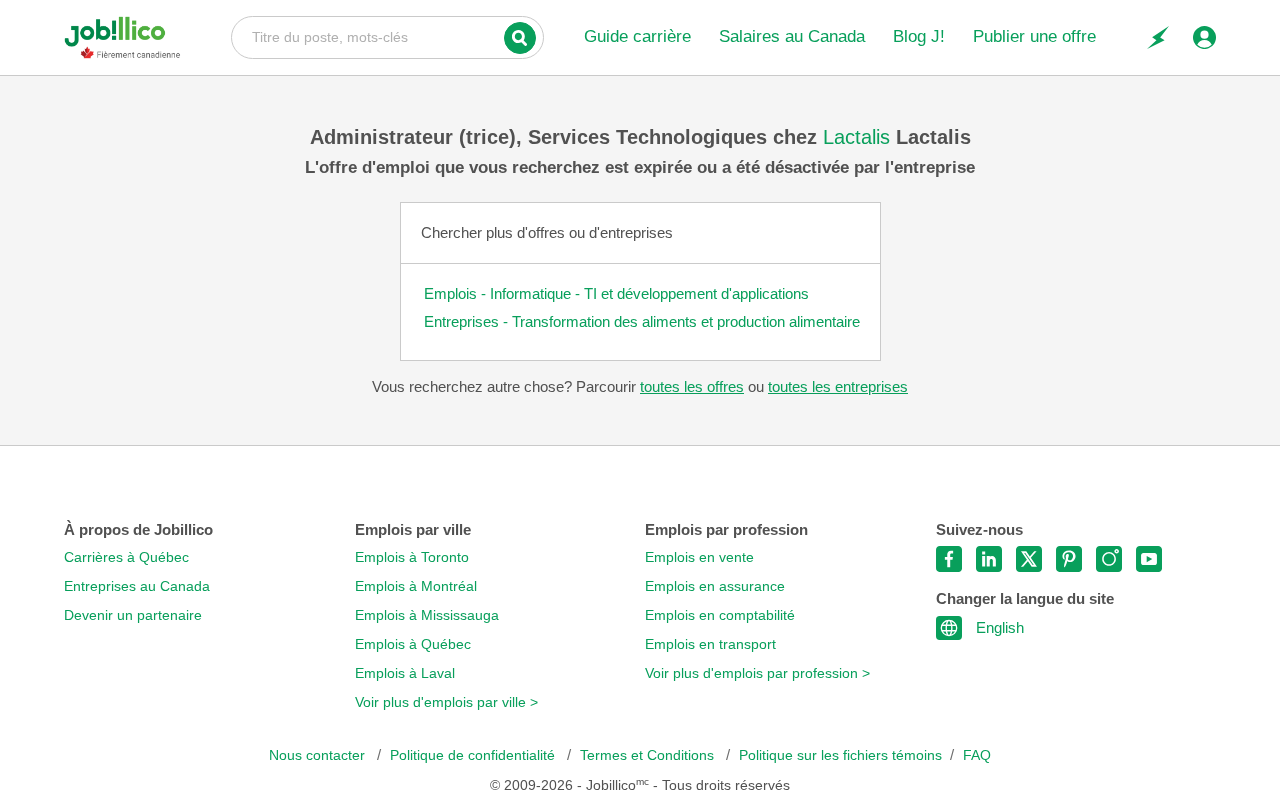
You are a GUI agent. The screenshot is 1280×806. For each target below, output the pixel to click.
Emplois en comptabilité (720, 615)
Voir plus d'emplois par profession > (757, 673)
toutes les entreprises (838, 386)
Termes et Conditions (649, 755)
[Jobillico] (122, 37)
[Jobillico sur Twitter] (1029, 559)
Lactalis (859, 137)
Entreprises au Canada (137, 586)
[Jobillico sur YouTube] (1149, 559)
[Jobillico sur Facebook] (949, 559)
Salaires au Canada (792, 36)
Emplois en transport (710, 644)
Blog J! (919, 36)
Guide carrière (637, 36)
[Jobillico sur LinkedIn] (989, 559)
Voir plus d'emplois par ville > (446, 702)
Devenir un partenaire (133, 615)
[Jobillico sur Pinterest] (1069, 559)
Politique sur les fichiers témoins (840, 755)
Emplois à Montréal (416, 586)
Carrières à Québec (126, 557)
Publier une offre (1034, 36)
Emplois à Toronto (412, 557)
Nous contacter (319, 755)
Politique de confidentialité (474, 755)
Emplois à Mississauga (427, 615)
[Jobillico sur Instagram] (1109, 559)
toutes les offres (692, 386)
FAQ (977, 755)
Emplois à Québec (413, 644)
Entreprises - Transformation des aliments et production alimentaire (642, 321)
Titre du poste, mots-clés (387, 36)
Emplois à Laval (405, 673)
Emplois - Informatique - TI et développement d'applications (616, 293)
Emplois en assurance (715, 586)
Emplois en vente (699, 557)
